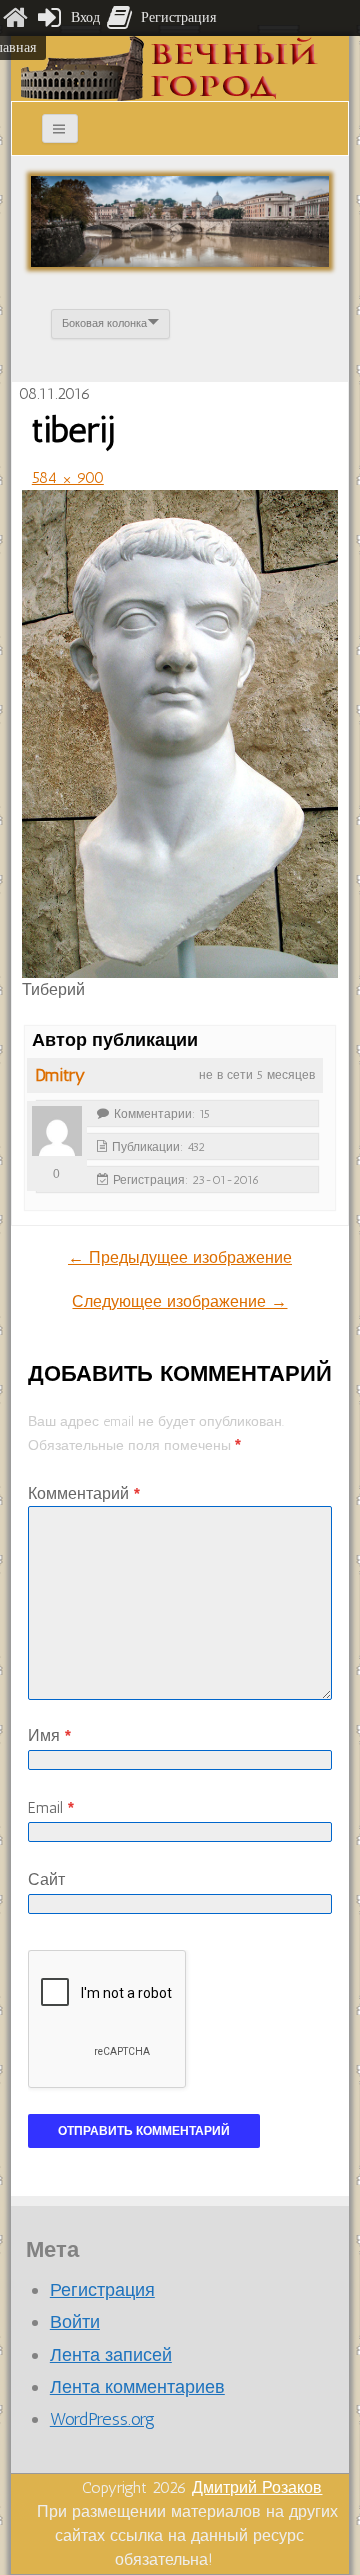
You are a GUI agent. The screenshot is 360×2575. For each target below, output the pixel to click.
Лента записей (111, 2355)
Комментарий (84, 1493)
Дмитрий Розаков (257, 2487)
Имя (49, 1735)
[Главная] (15, 18)
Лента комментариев (137, 2387)
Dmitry (60, 1075)
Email (51, 1807)
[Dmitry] (57, 1131)
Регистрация (102, 2290)
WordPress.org (102, 2419)
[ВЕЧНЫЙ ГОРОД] (169, 67)
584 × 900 (68, 477)
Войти (75, 2322)
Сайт (46, 1879)
